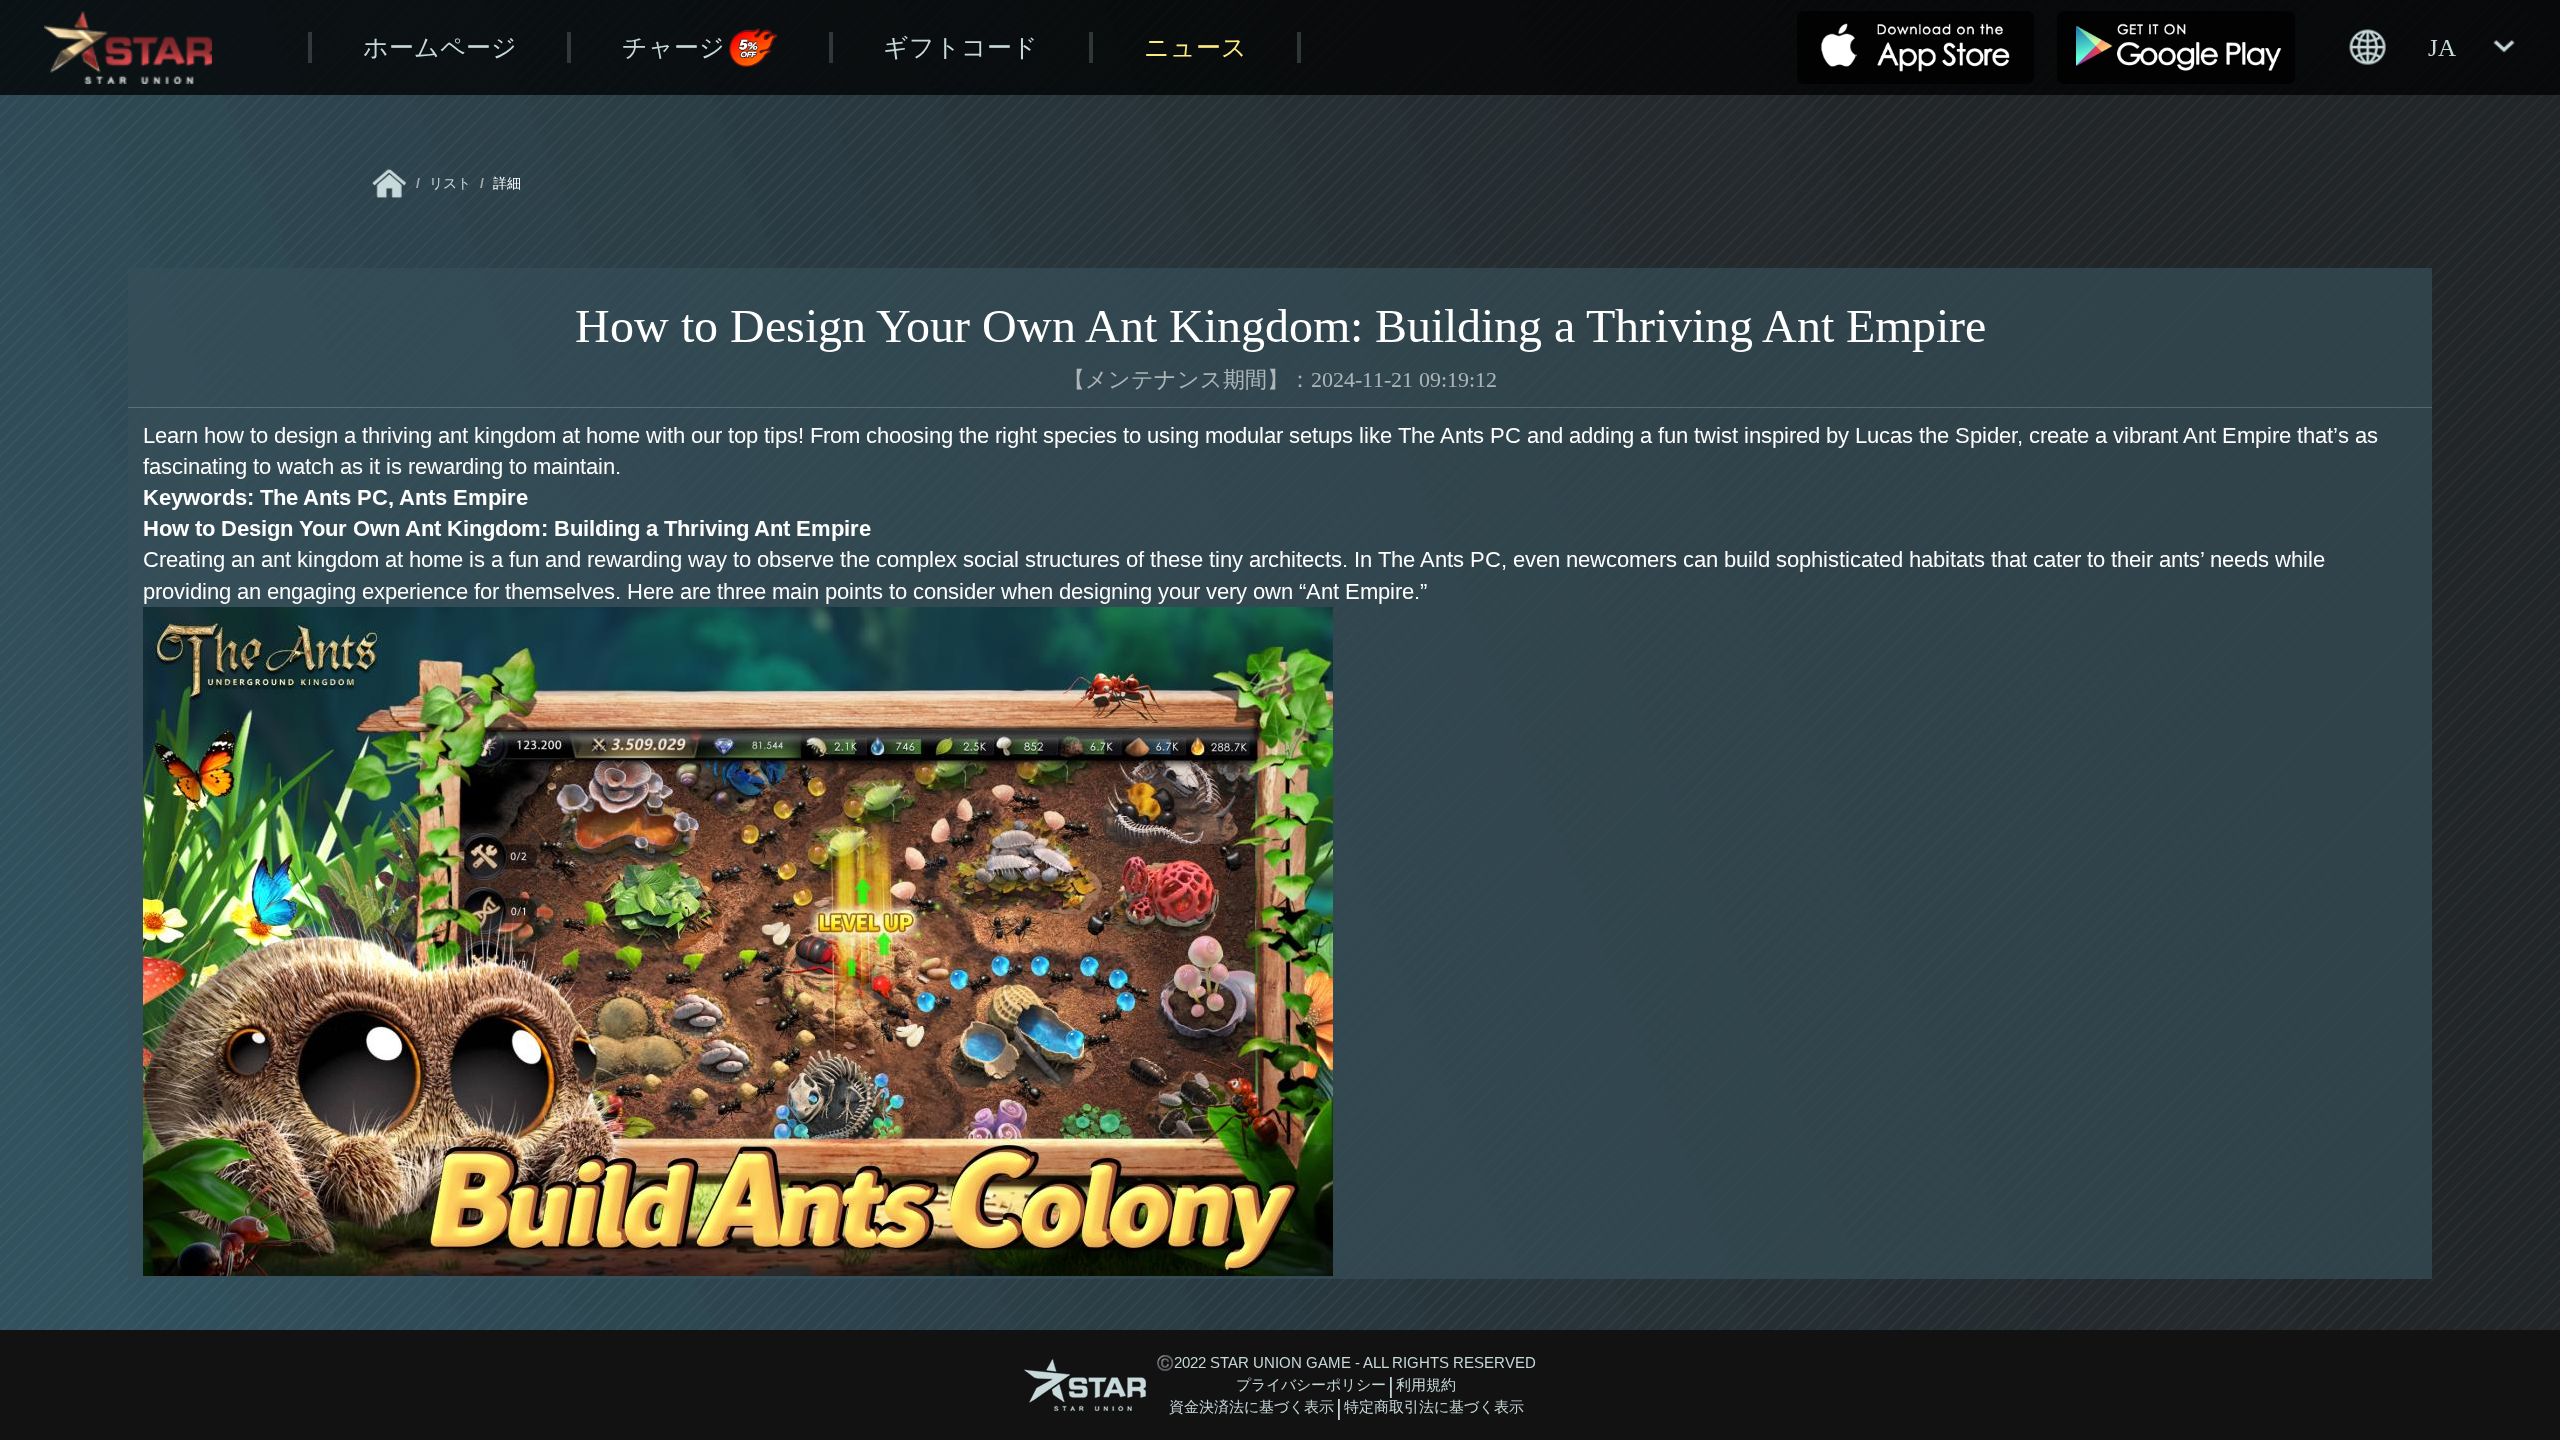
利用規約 (1426, 1385)
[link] (389, 183)
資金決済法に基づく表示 (1251, 1407)
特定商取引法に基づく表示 (1434, 1407)
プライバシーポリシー (1311, 1385)
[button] (2430, 47)
